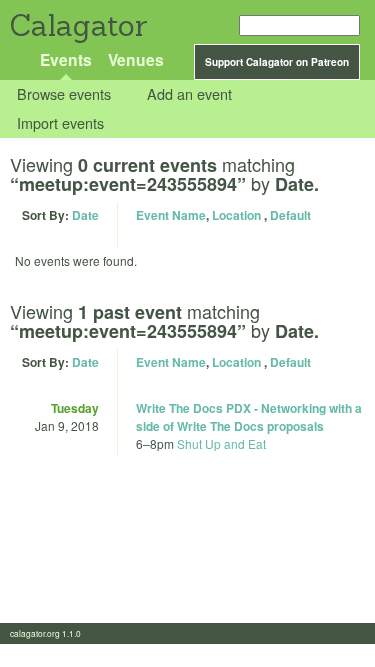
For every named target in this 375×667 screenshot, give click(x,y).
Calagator (77, 25)
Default (290, 215)
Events (66, 59)
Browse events (64, 94)
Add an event (189, 94)
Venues (136, 59)
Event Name (171, 215)
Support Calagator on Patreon (277, 62)
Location (236, 215)
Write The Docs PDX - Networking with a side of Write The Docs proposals (249, 417)
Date (85, 215)
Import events (60, 122)
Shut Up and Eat (221, 443)
